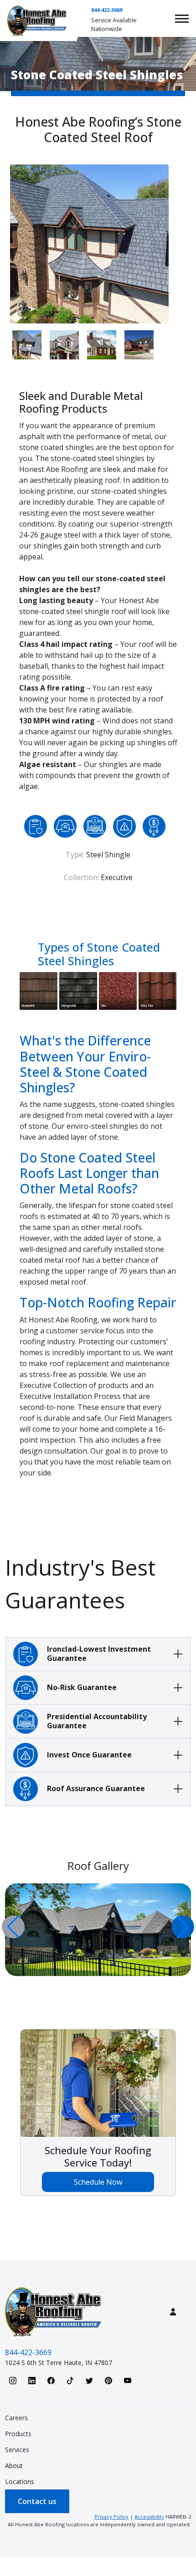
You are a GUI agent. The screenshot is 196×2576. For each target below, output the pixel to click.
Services (17, 2450)
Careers (16, 2418)
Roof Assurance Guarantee (96, 1788)
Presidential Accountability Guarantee (97, 1721)
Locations (20, 2481)
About (14, 2466)
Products (18, 2434)
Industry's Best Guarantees (80, 1584)
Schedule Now (98, 2182)
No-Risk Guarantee (82, 1687)
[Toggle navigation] (182, 19)
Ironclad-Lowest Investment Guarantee (99, 1653)
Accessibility (149, 2517)
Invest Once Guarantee (89, 1755)
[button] (183, 1927)
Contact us (37, 2501)
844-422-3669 (107, 10)
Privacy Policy (111, 2517)
